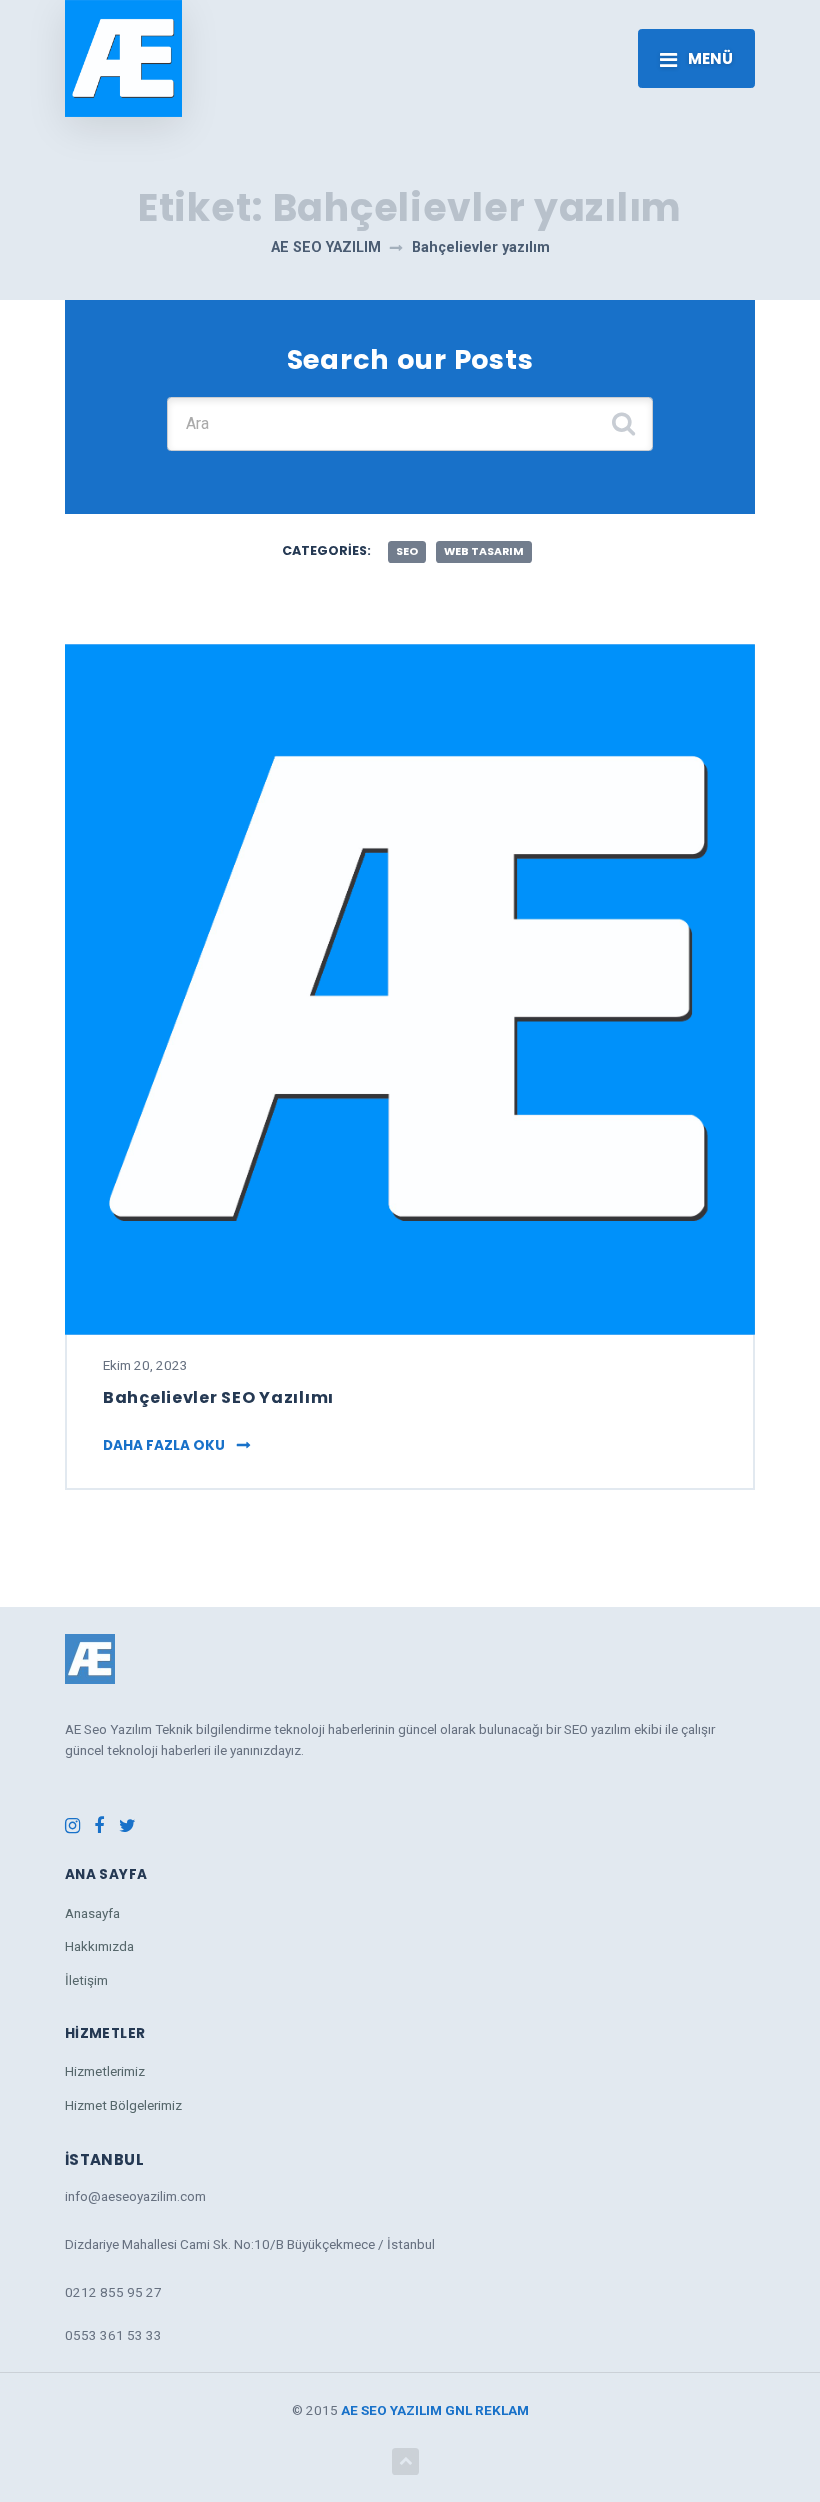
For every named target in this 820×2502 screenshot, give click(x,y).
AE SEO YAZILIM (391, 2410)
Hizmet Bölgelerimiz (123, 2105)
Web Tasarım (484, 551)
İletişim (86, 1980)
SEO (407, 551)
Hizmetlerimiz (105, 2071)
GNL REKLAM (487, 2410)
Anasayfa (92, 1913)
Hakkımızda (99, 1946)
